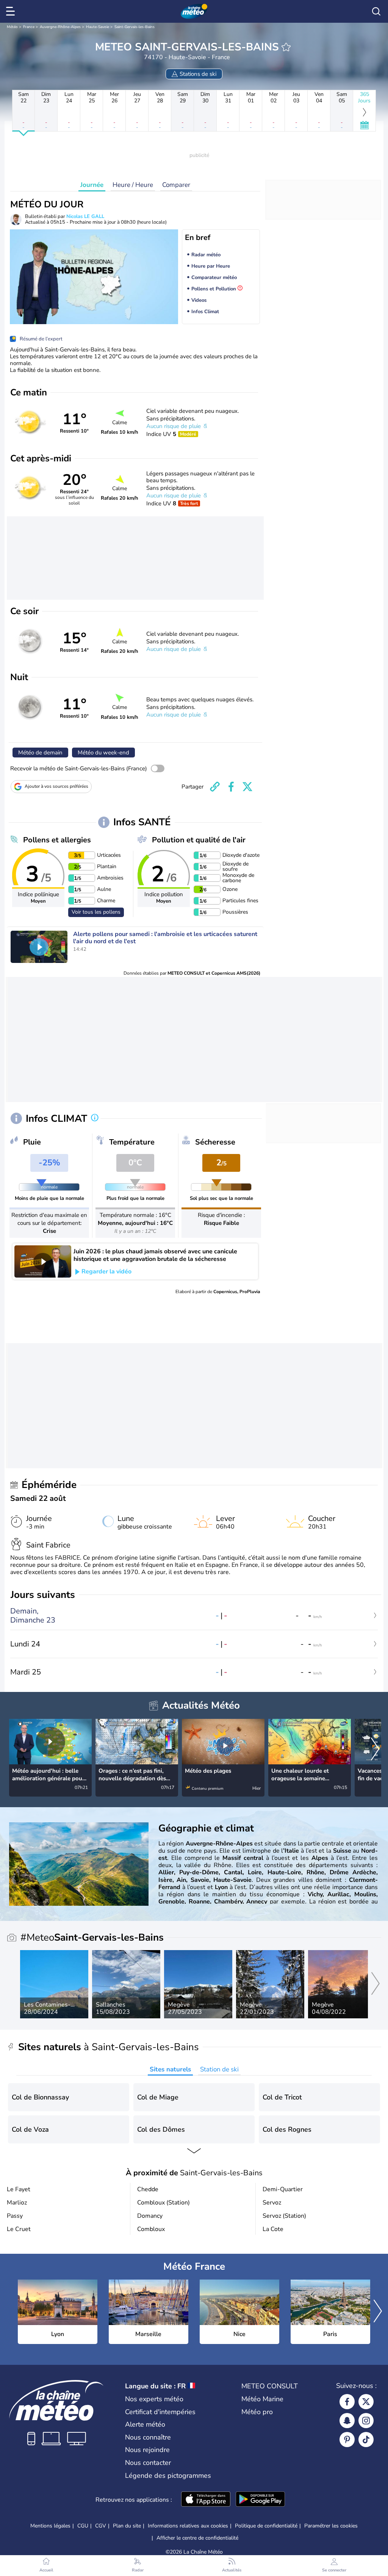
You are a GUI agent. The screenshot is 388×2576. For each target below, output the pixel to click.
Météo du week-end (103, 753)
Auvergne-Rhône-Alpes (60, 27)
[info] (95, 1118)
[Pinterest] (347, 2440)
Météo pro (257, 2412)
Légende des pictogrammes (168, 2476)
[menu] (12, 11)
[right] (375, 1750)
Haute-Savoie (98, 27)
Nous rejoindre (147, 2450)
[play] (39, 947)
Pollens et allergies (57, 840)
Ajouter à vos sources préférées (56, 786)
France (29, 27)
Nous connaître (148, 2437)
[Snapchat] (347, 2421)
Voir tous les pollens (96, 912)
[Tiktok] (366, 2440)
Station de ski (219, 2069)
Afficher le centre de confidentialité (197, 2538)
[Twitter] (366, 2402)
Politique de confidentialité (266, 2526)
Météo (12, 27)
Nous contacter (148, 2463)
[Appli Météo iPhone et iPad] (206, 2500)
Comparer (176, 185)
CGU (83, 2526)
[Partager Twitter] (247, 787)
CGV (101, 2526)
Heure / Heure (133, 185)
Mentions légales (50, 2526)
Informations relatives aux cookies (188, 2526)
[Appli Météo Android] (260, 2500)
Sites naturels (170, 2069)
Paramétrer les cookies (331, 2526)
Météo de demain (40, 753)
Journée (92, 185)
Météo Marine (262, 2399)
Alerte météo (145, 2424)
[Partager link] (215, 787)
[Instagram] (366, 2421)
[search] (376, 11)
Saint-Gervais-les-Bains (135, 27)
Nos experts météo (154, 2399)
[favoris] (286, 47)
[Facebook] (347, 2402)
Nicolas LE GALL (85, 216)
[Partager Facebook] (231, 787)
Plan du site (127, 2526)
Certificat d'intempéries (160, 2412)
